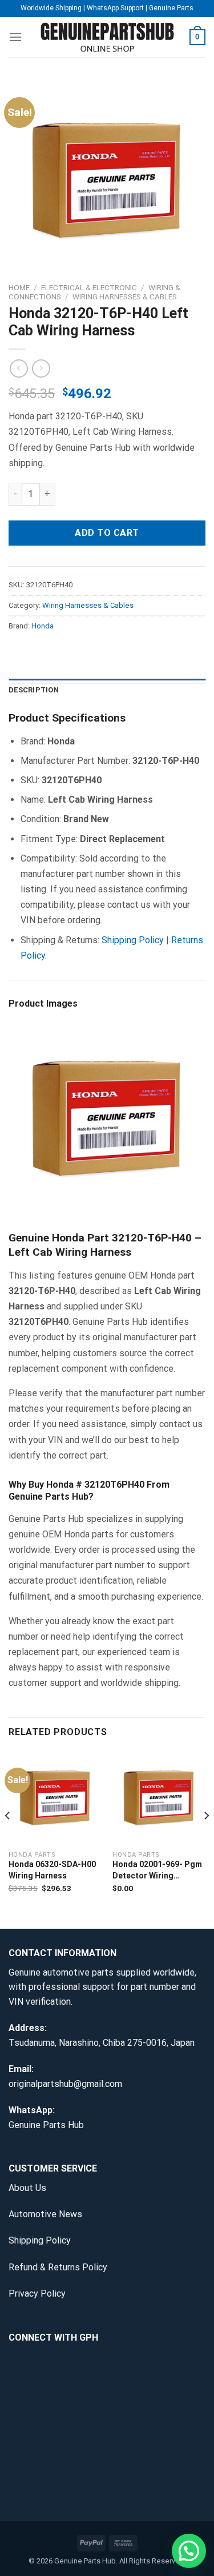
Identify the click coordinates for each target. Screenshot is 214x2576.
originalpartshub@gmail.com (65, 2084)
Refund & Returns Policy (58, 2267)
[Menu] (15, 37)
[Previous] (8, 1838)
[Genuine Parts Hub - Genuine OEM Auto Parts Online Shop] (107, 37)
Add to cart (107, 533)
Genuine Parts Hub (46, 2125)
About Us (27, 2188)
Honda (43, 626)
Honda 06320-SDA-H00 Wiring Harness (52, 1870)
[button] (189, 2551)
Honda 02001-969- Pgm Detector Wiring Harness (157, 1870)
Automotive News (45, 2214)
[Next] (206, 1838)
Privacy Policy (37, 2293)
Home (19, 287)
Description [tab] (34, 690)
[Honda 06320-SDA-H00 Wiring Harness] (55, 1797)
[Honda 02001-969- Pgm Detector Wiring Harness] (159, 1797)
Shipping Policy (133, 940)
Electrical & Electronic (89, 287)
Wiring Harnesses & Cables (125, 297)
